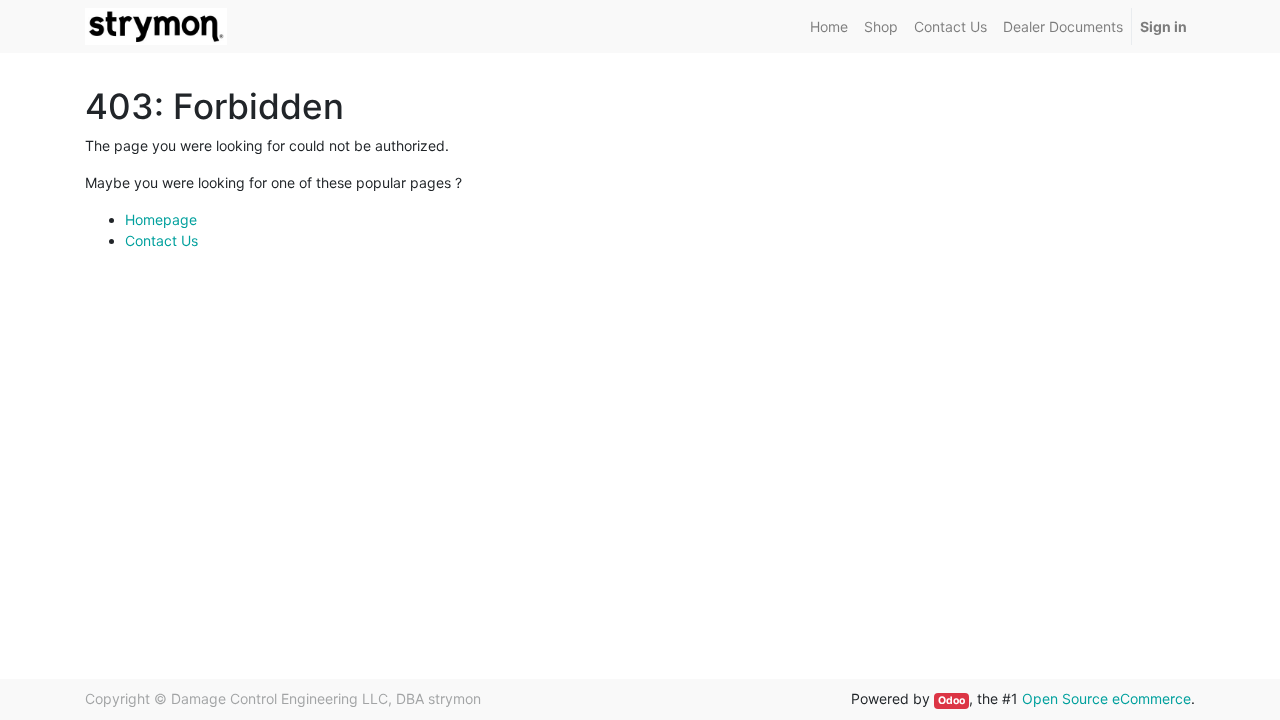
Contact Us (161, 240)
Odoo (951, 700)
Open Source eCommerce (1106, 698)
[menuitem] (829, 26)
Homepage (161, 219)
